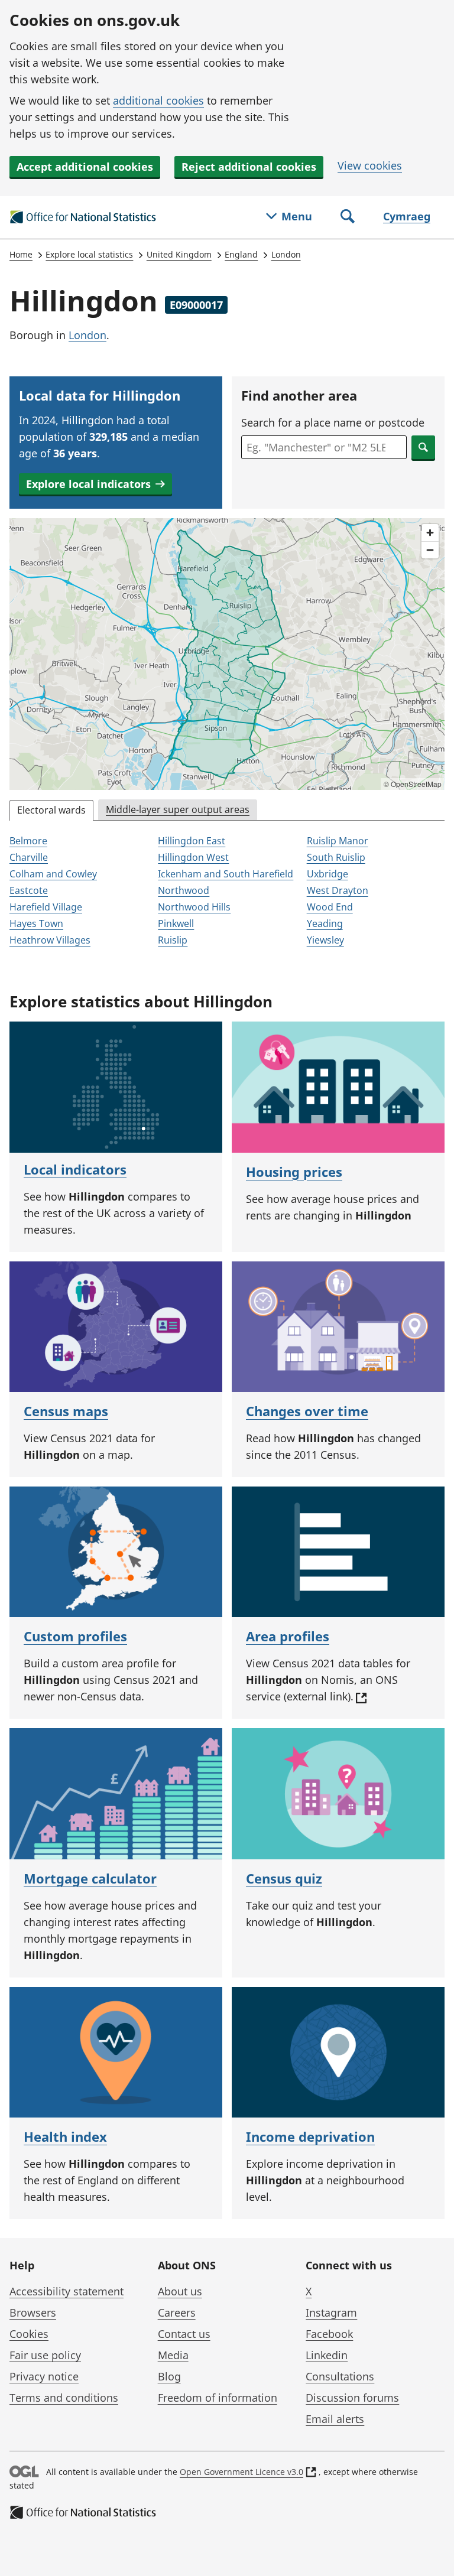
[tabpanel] (227, 892)
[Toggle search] (348, 217)
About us (180, 2291)
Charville (29, 857)
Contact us (184, 2334)
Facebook (329, 2334)
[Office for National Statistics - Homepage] (83, 217)
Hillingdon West (193, 857)
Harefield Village (46, 907)
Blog (169, 2376)
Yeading (325, 923)
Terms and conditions (64, 2398)
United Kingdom (179, 254)
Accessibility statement (67, 2291)
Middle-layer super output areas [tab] (178, 809)
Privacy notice (44, 2376)
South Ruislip (336, 857)
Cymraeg (407, 216)
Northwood (184, 890)
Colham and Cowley (53, 874)
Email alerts (335, 2419)
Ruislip (173, 940)
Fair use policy (45, 2355)
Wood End (330, 907)
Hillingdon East (192, 841)
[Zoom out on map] (430, 550)
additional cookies (158, 100)
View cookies (370, 165)
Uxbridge (327, 874)
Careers (177, 2312)
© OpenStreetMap (413, 784)
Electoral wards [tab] (51, 810)
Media (173, 2355)
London (286, 254)
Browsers (33, 2312)
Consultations (340, 2376)
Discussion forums (352, 2398)
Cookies (29, 2334)
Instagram (331, 2312)
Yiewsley (325, 940)
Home (21, 254)
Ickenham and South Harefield (226, 874)
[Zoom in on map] (430, 533)
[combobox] (324, 447)
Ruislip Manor (338, 841)
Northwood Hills (194, 907)
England (241, 254)
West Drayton (338, 890)
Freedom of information (218, 2398)
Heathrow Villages (50, 940)
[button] (95, 484)
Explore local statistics (89, 254)
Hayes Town (36, 923)
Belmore (28, 841)
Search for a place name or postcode (333, 422)
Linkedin (327, 2355)
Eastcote (29, 890)
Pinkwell (176, 923)
